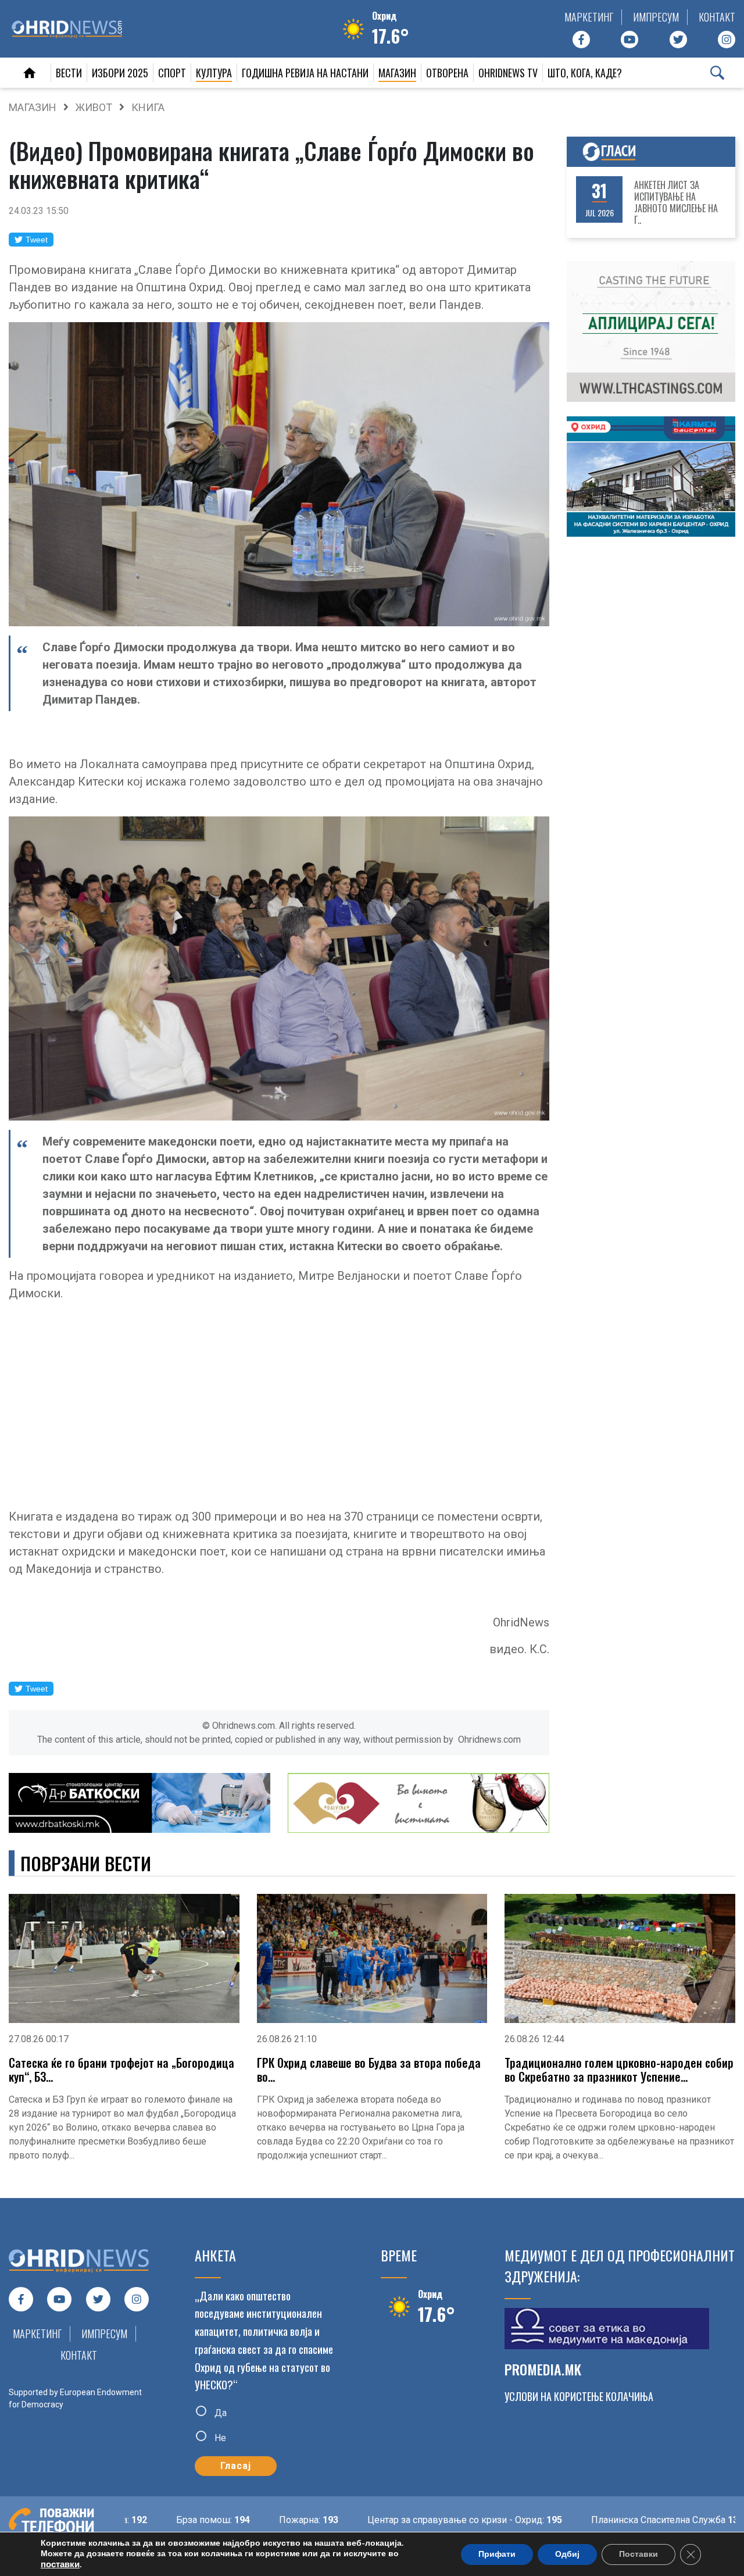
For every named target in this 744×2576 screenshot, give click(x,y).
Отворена (447, 73)
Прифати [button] (497, 2554)
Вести (69, 73)
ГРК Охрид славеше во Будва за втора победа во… (369, 2070)
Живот (94, 107)
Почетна (30, 73)
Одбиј (567, 2554)
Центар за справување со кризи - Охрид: (390, 2520)
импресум (656, 17)
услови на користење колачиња (579, 2396)
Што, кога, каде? (585, 73)
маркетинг (589, 17)
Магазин (397, 73)
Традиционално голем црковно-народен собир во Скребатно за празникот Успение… (619, 2070)
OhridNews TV (508, 73)
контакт (717, 17)
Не (219, 2438)
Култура (214, 73)
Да (219, 2413)
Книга (148, 107)
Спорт (172, 73)
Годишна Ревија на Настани (305, 73)
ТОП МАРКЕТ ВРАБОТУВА (680, 202)
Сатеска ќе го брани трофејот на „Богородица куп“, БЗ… (121, 2070)
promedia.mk (543, 2369)
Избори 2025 (120, 73)
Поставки (639, 2554)
